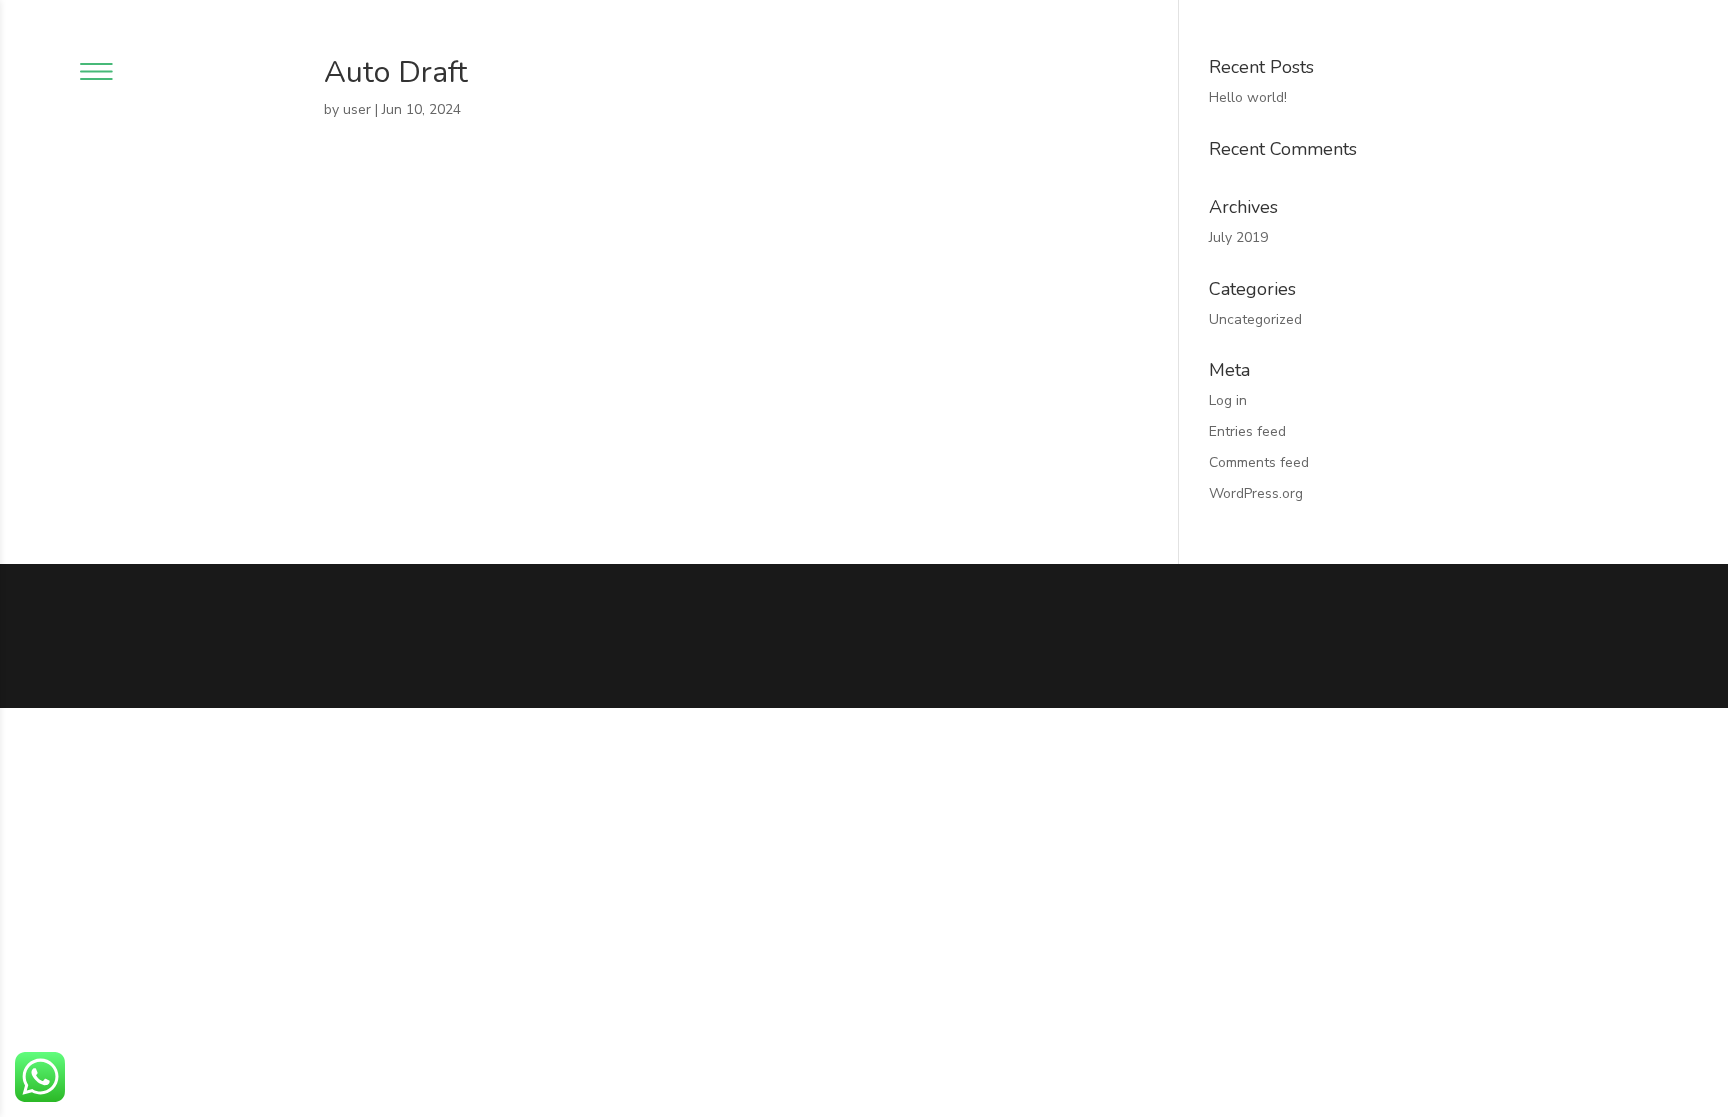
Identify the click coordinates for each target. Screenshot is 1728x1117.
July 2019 (1238, 237)
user (357, 109)
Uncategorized (1255, 319)
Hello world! (1248, 97)
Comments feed (1259, 462)
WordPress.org (1256, 493)
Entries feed (1247, 431)
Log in (1228, 400)
